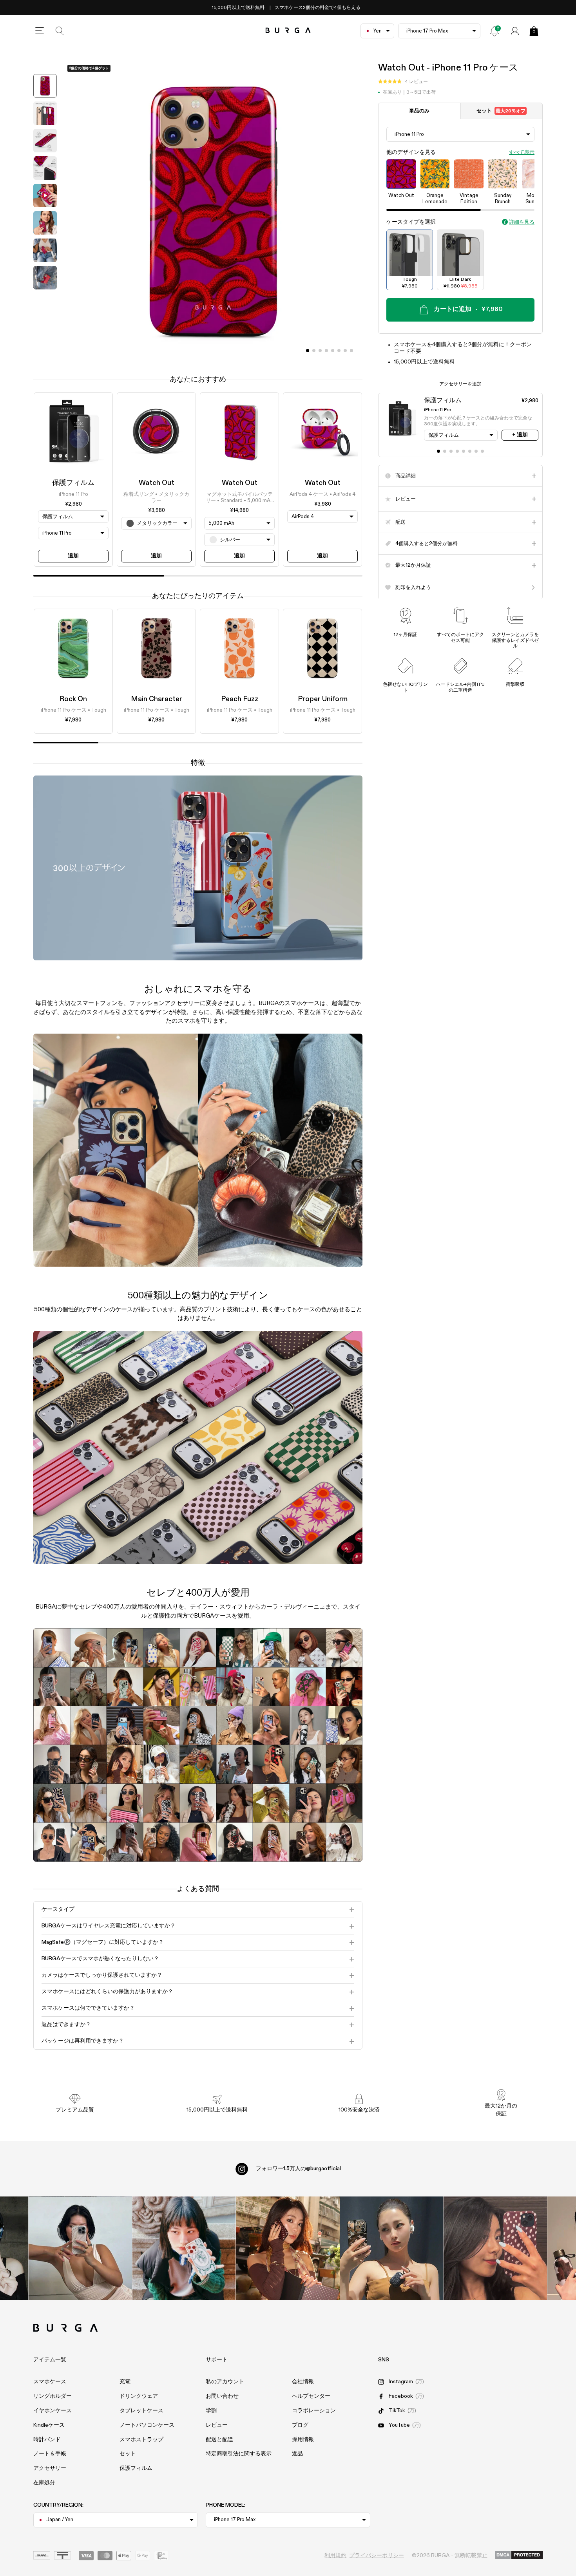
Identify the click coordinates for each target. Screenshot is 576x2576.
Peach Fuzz (240, 699)
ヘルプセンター (311, 2396)
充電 (125, 2382)
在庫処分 (44, 2483)
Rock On (73, 699)
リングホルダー (53, 2396)
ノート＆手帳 (50, 2454)
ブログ (300, 2425)
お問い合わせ (222, 2396)
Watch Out (157, 483)
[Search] (60, 31)
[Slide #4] (333, 351)
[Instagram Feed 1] (288, 2248)
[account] (515, 31)
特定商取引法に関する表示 (239, 2454)
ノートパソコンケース (147, 2425)
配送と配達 (219, 2440)
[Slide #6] (345, 351)
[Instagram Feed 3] (495, 2248)
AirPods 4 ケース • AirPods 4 (322, 494)
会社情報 (303, 2382)
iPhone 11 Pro (73, 494)
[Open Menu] (40, 31)
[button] (403, 82)
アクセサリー (50, 2468)
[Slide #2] (320, 351)
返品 (297, 2454)
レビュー (217, 2425)
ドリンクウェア (139, 2396)
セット (501, 111)
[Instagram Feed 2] (392, 2248)
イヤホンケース (53, 2411)
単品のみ (419, 111)
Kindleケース (49, 2425)
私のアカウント (225, 2382)
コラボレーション (314, 2411)
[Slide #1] (314, 351)
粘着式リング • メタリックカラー (156, 497)
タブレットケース (141, 2411)
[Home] (288, 31)
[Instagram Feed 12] (184, 2248)
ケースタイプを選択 (411, 222)
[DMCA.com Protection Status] (519, 2555)
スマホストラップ (141, 2440)
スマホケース (50, 2382)
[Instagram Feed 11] (80, 2248)
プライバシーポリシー (377, 2556)
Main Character (157, 699)
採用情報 (303, 2440)
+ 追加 (520, 435)
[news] (494, 31)
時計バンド (47, 2440)
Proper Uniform (323, 699)
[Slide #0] (308, 351)
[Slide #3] (326, 351)
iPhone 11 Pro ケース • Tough (73, 711)
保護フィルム (73, 483)
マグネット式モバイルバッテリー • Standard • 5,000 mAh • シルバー (239, 498)
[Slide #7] (351, 351)
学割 (211, 2411)
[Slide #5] (339, 351)
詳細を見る (522, 222)
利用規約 (335, 2556)
